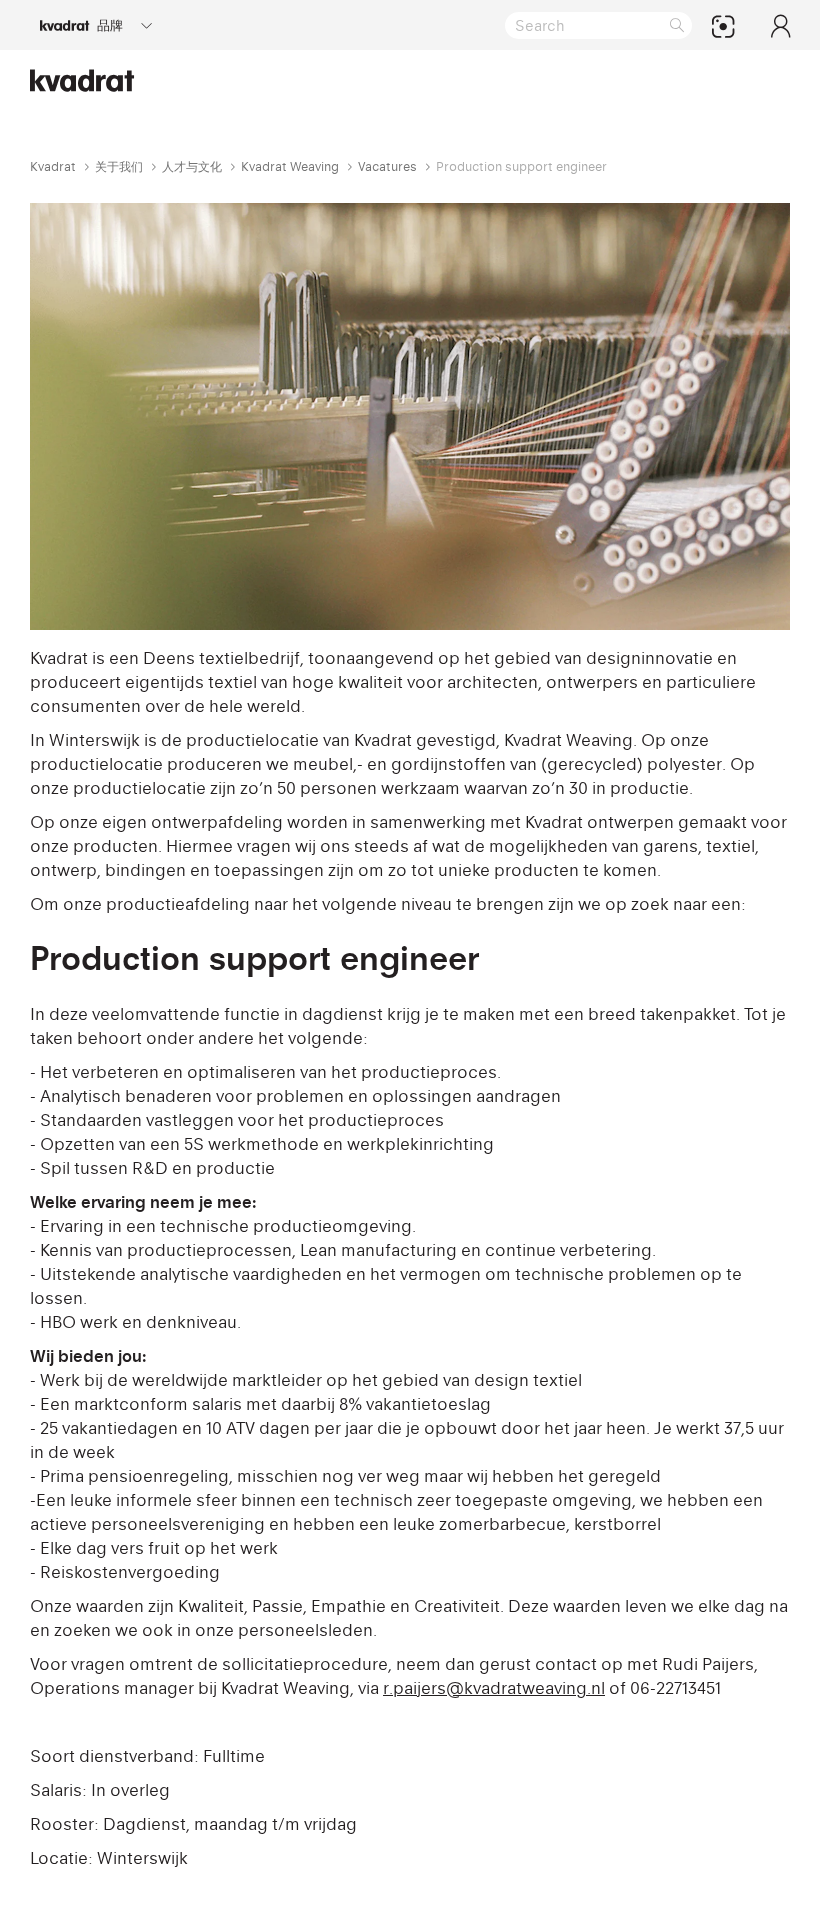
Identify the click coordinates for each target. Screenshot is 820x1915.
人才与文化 (192, 166)
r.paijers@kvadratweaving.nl (494, 1688)
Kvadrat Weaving (290, 166)
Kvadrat (53, 166)
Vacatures (387, 166)
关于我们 (119, 166)
